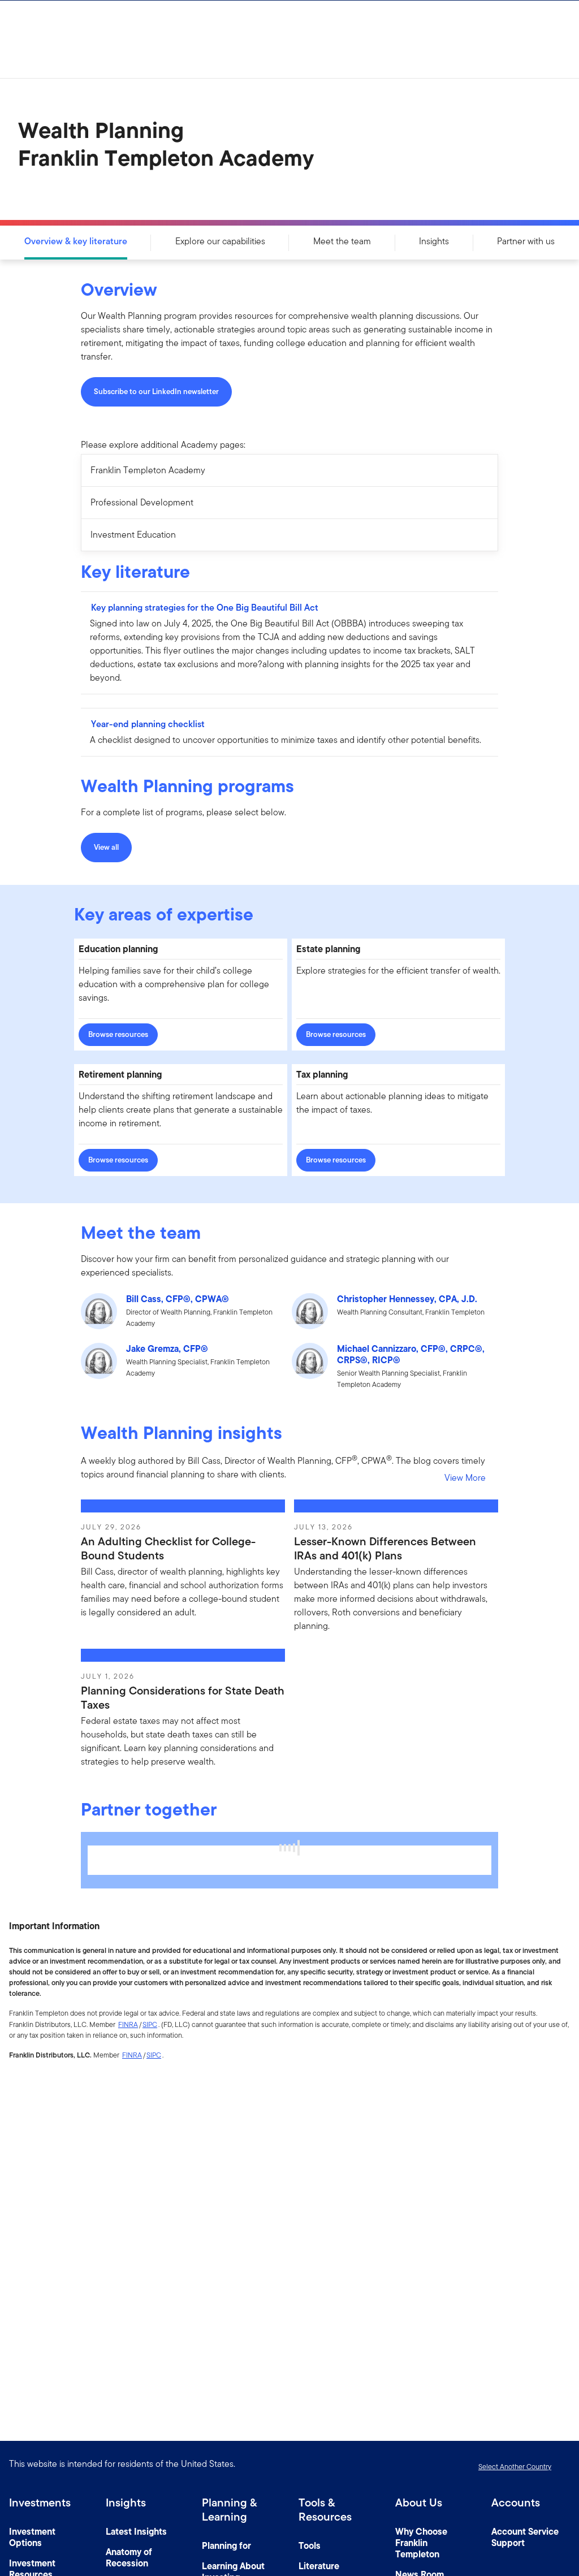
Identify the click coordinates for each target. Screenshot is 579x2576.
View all (106, 847)
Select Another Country (515, 2467)
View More (465, 1478)
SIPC (150, 2024)
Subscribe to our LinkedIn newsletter (156, 392)
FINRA (128, 2024)
